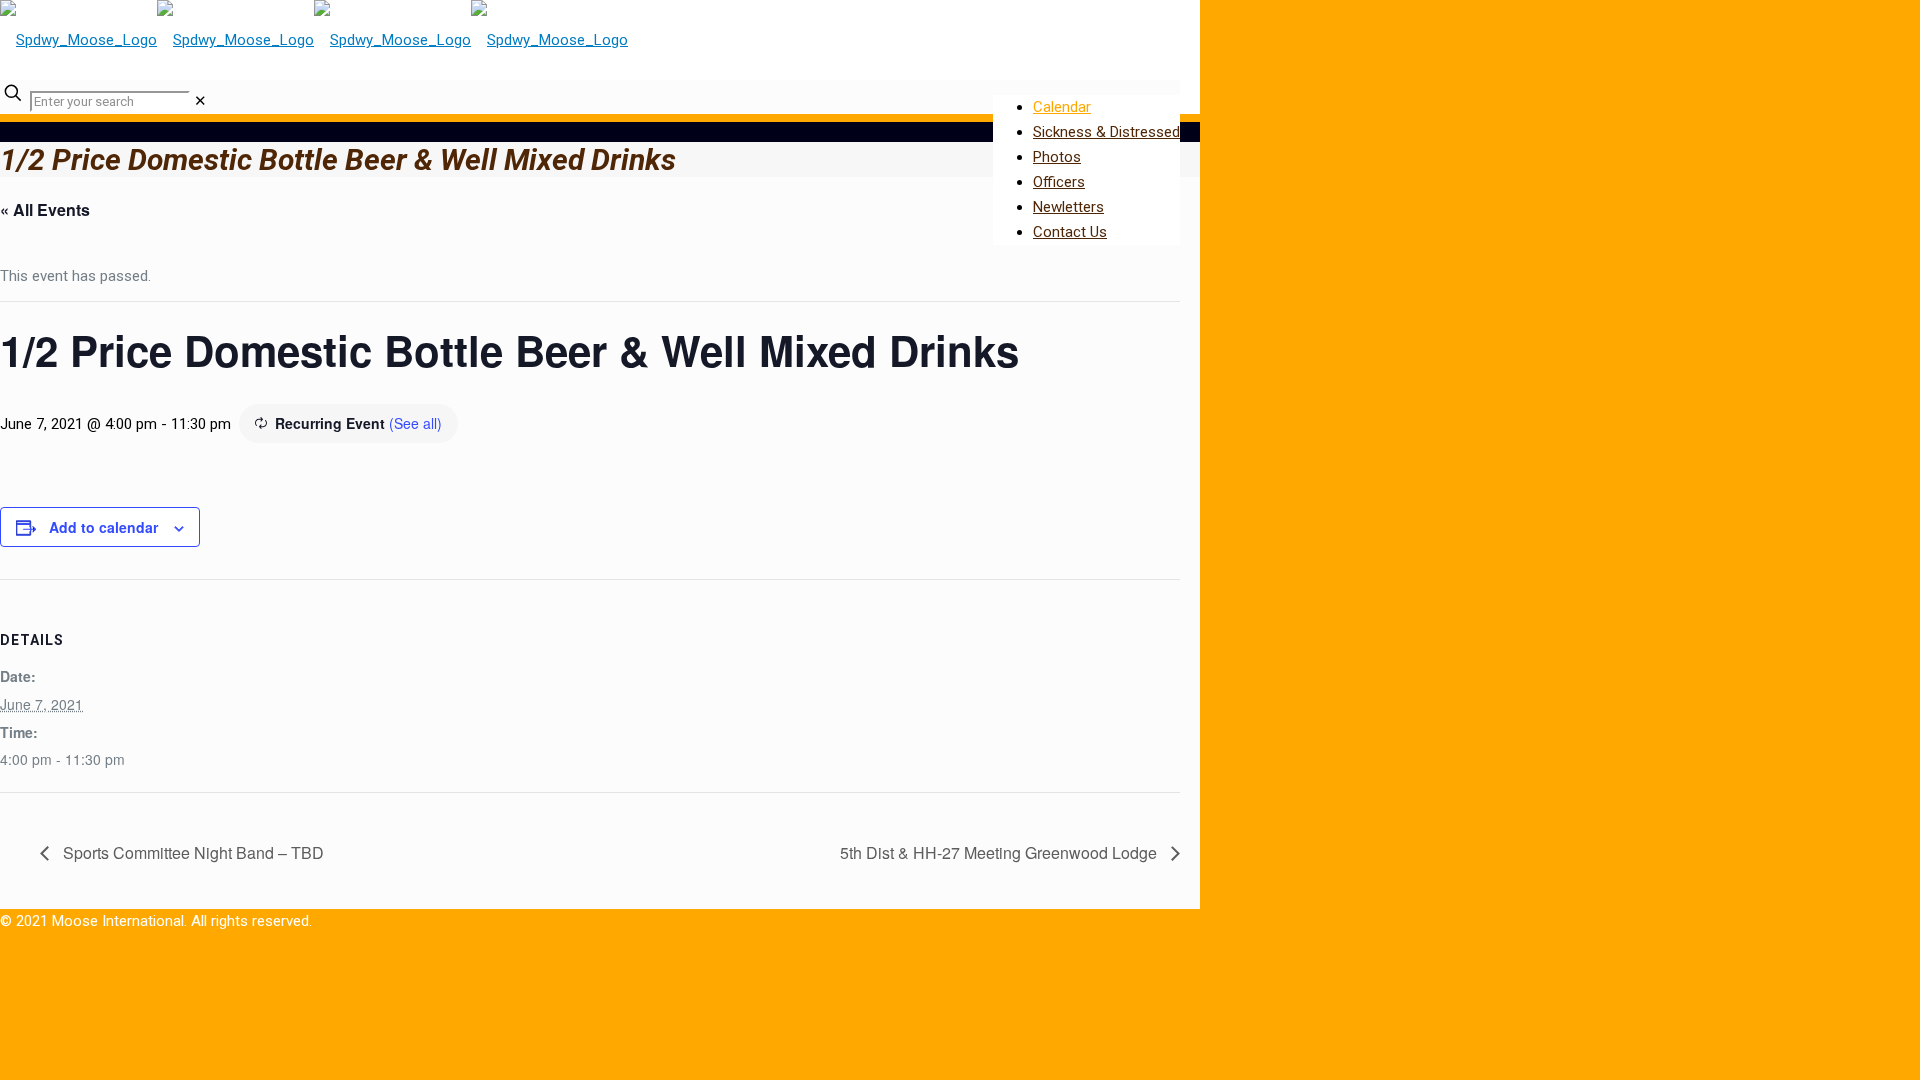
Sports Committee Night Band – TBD (191, 852)
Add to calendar (103, 527)
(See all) (415, 423)
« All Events (45, 209)
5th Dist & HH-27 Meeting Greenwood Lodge (1000, 852)
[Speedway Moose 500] (314, 40)
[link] (200, 101)
